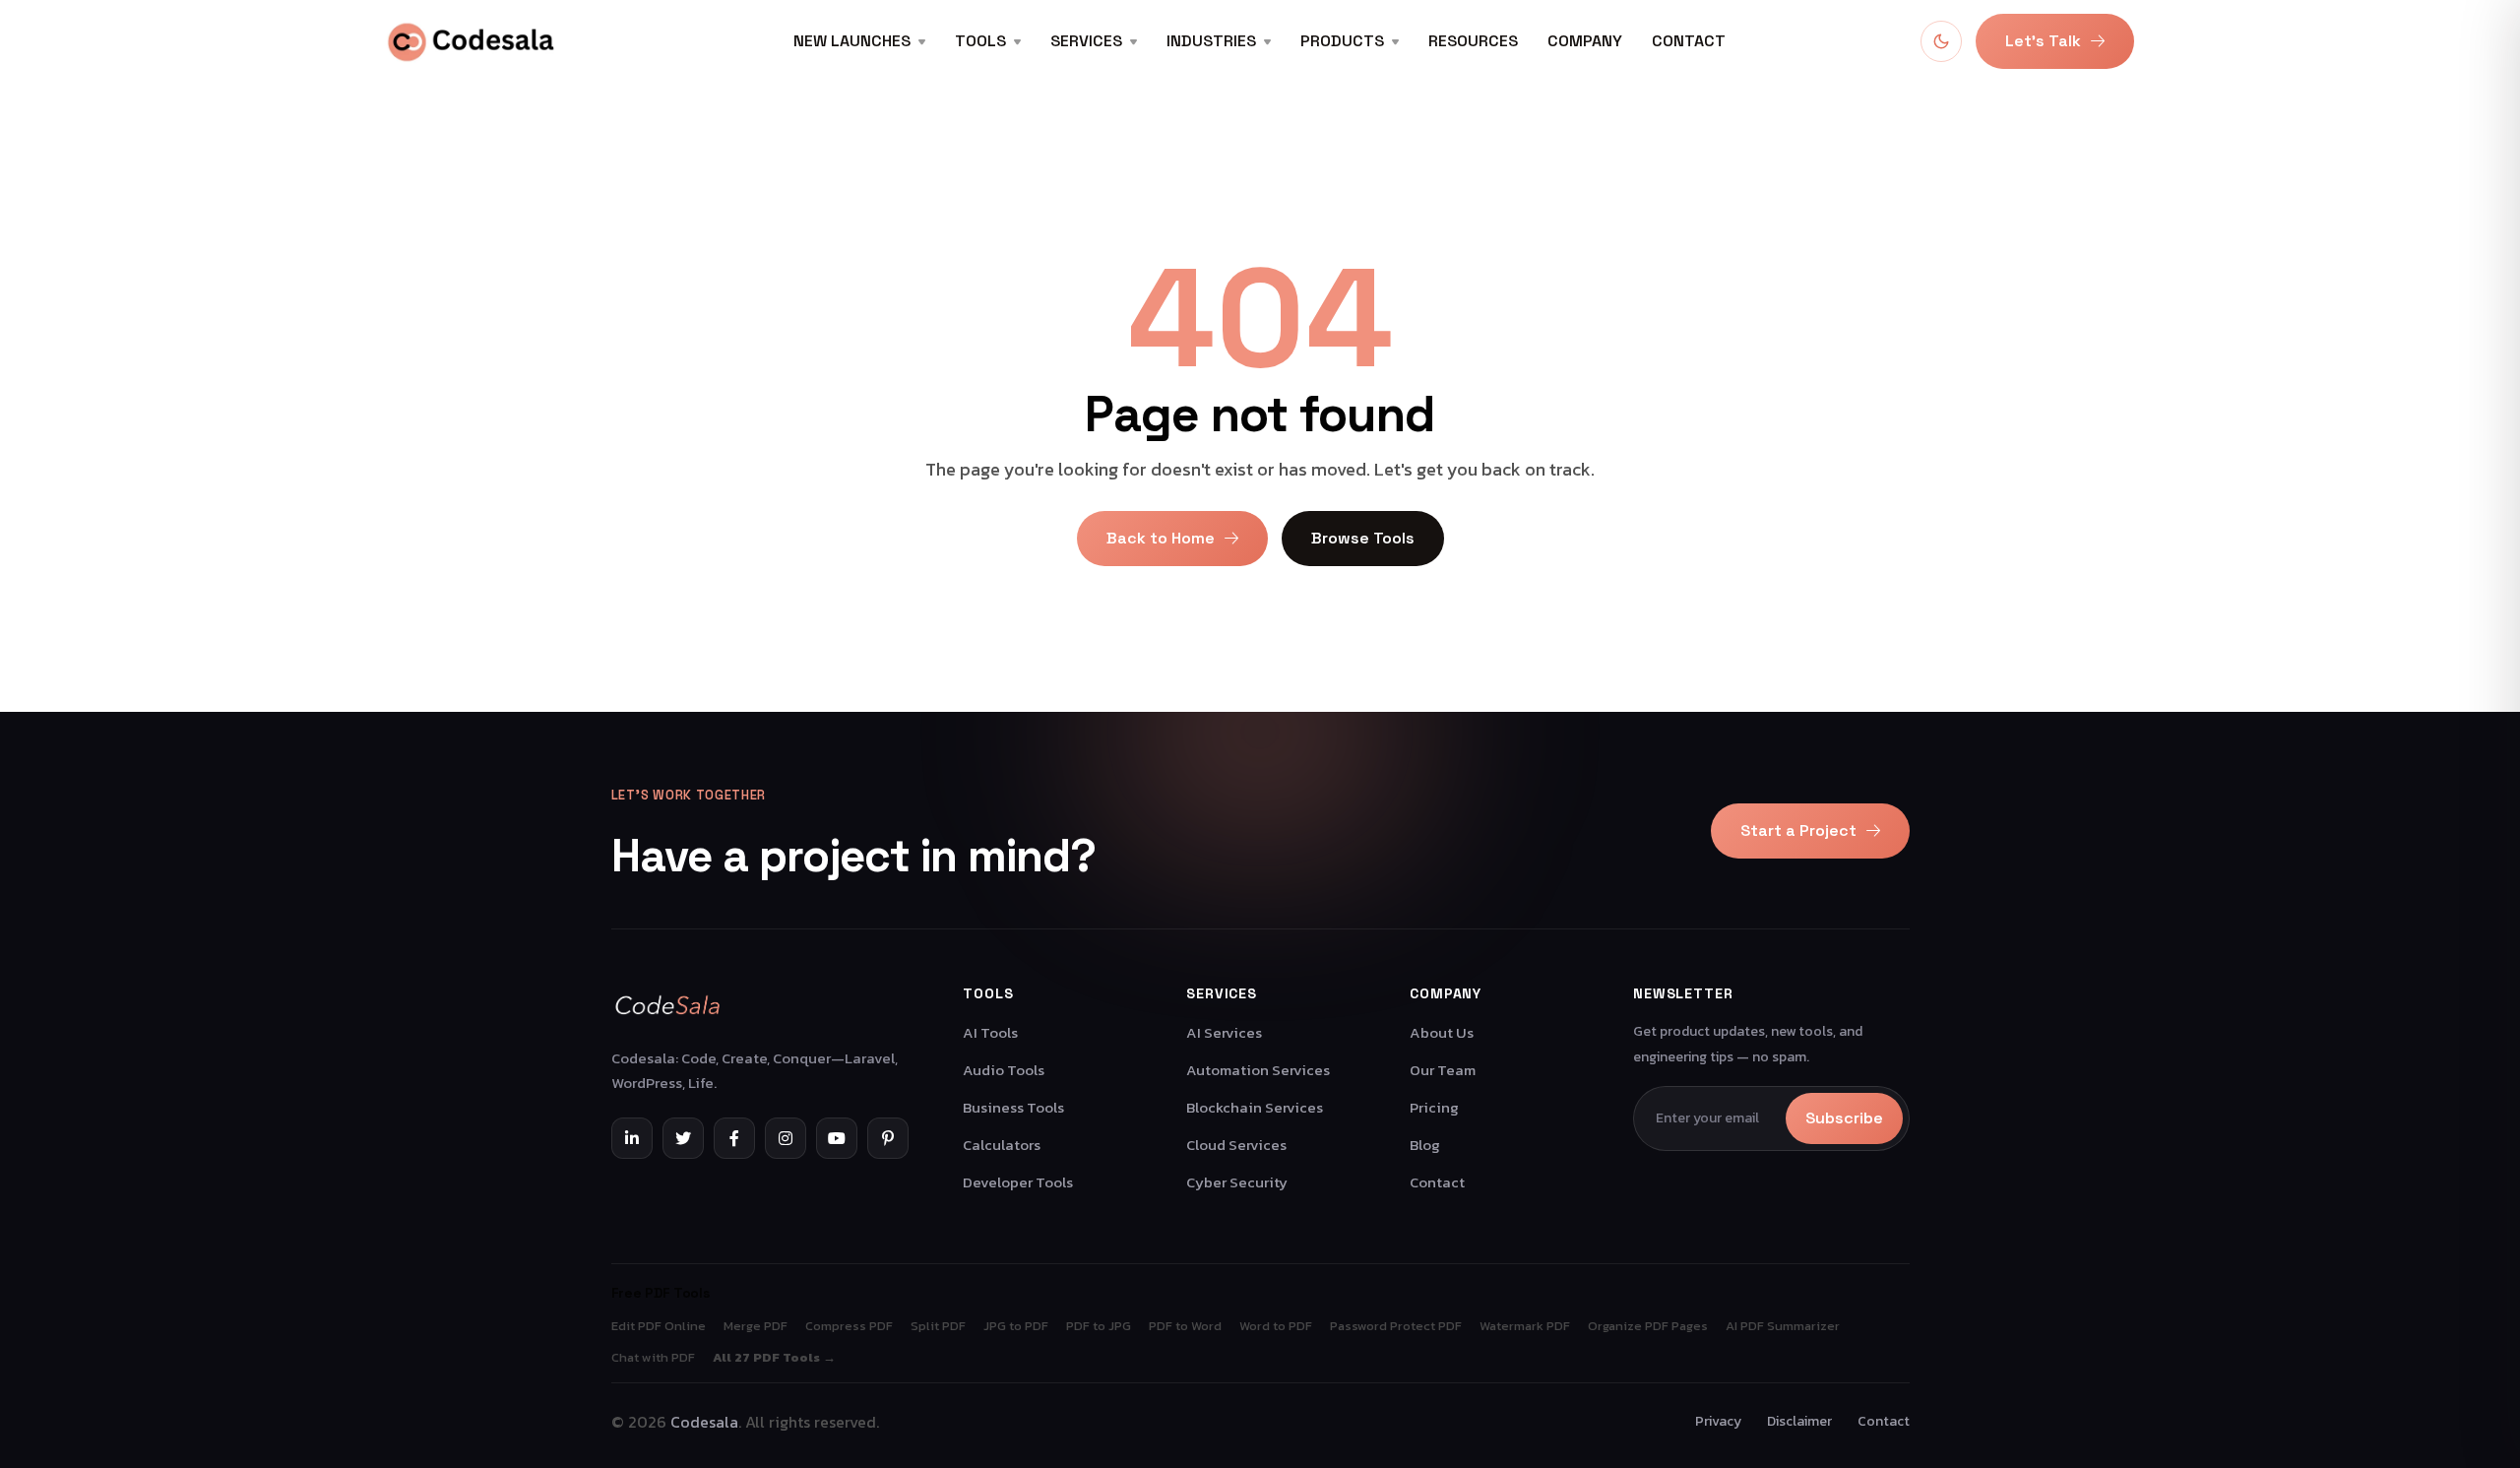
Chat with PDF (653, 1357)
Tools (980, 41)
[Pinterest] (888, 1138)
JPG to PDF (1016, 1326)
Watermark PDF (1525, 1326)
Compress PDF (849, 1326)
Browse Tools (1363, 538)
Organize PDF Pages (1648, 1326)
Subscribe (1844, 1118)
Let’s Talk (2043, 41)
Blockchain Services (1255, 1107)
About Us (1442, 1032)
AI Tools (990, 1032)
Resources (1473, 41)
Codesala (704, 1422)
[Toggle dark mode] (1941, 41)
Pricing (1434, 1107)
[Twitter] (683, 1138)
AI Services (1224, 1032)
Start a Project (1798, 830)
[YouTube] (837, 1138)
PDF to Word (1185, 1326)
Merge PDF (756, 1326)
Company (1585, 41)
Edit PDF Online (659, 1326)
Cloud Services (1236, 1145)
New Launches (852, 41)
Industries (1211, 41)
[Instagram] (786, 1138)
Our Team (1443, 1070)
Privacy (1718, 1421)
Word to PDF (1276, 1326)
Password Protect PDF (1396, 1326)
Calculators (1002, 1145)
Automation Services (1258, 1070)
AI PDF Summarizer (1783, 1326)
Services (1086, 41)
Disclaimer (1799, 1421)
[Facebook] (734, 1138)
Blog (1425, 1145)
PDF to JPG (1099, 1326)
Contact (1689, 41)
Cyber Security (1237, 1182)
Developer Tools (1018, 1182)
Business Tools (1013, 1107)
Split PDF (938, 1326)
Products (1342, 41)
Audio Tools (1004, 1070)
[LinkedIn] (632, 1138)
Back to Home (1161, 538)
